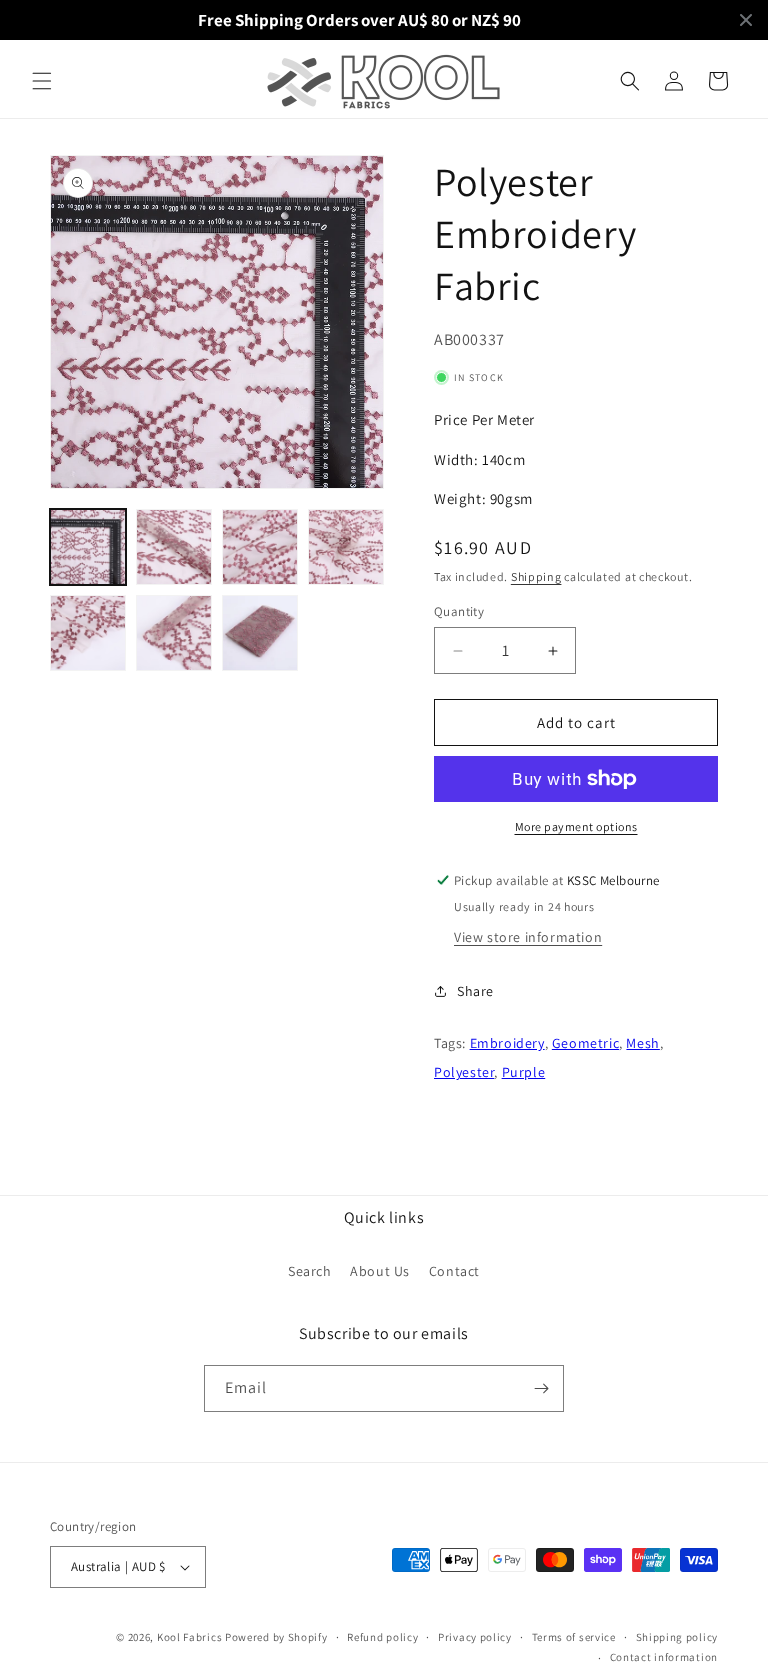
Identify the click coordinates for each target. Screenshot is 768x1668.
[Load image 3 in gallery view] (260, 547)
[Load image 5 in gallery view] (88, 633)
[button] (42, 81)
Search (310, 1271)
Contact (454, 1271)
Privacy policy (475, 1637)
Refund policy (382, 1637)
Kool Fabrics (189, 1637)
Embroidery (507, 1043)
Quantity (459, 611)
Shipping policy (677, 1637)
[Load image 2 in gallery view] (174, 547)
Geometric (585, 1043)
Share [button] (475, 991)
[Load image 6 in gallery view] (174, 633)
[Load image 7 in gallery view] (260, 633)
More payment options (576, 826)
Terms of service (574, 1637)
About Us (380, 1271)
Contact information (664, 1657)
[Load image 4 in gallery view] (346, 547)
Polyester (464, 1072)
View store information (528, 937)
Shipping (536, 576)
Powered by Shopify (276, 1637)
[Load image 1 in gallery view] (88, 547)
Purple (524, 1072)
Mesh (642, 1043)
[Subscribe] (541, 1388)
